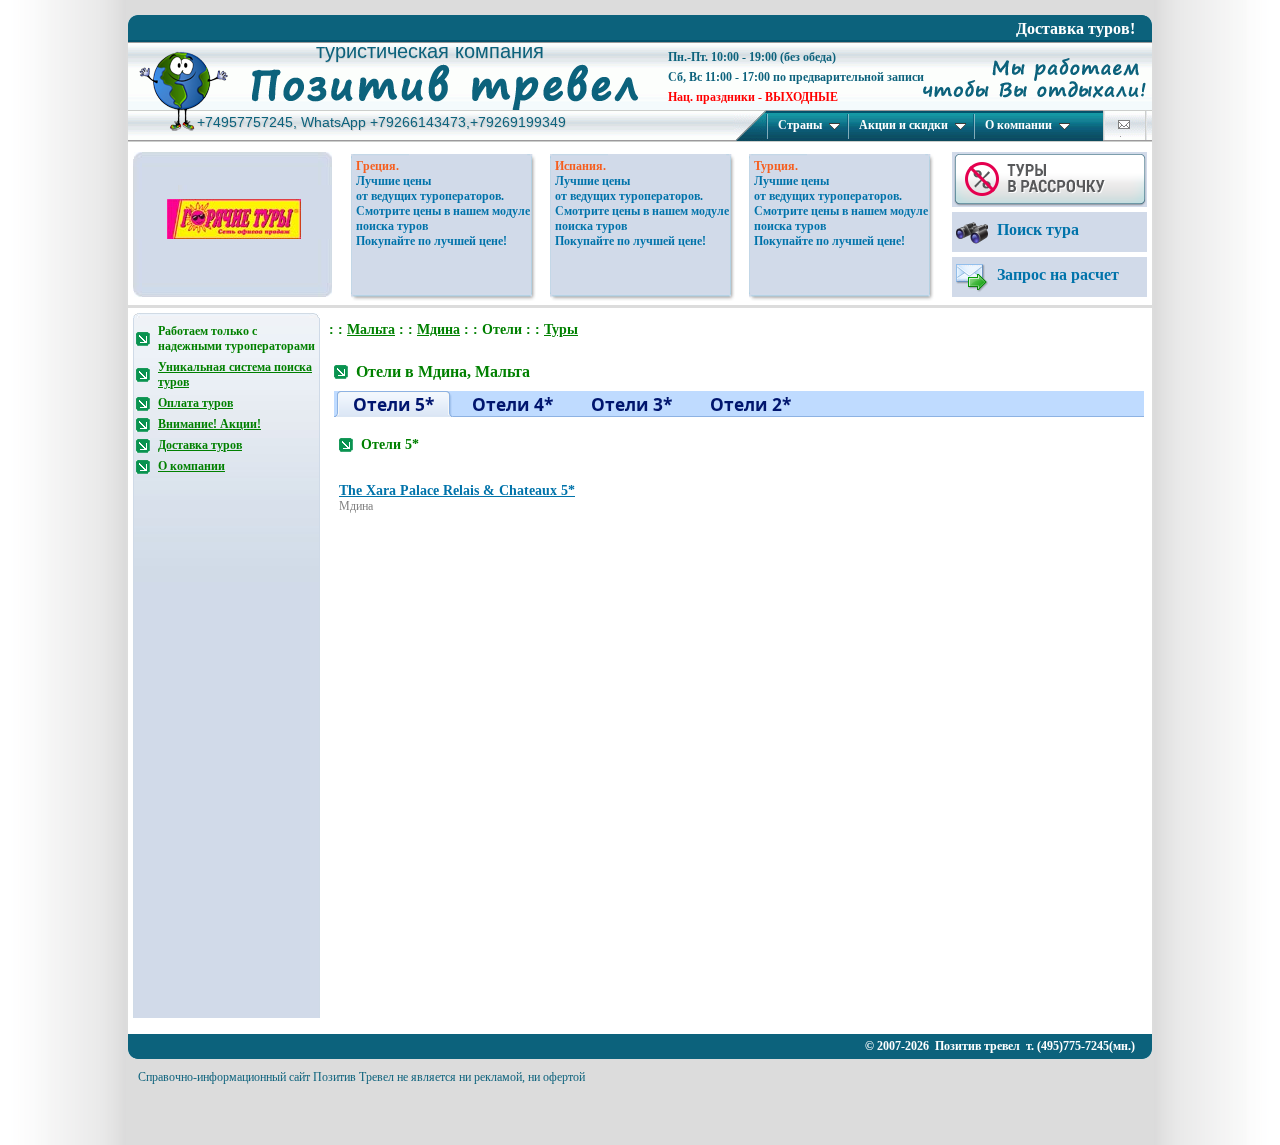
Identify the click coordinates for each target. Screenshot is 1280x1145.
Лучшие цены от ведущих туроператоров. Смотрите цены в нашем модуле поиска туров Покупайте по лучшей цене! (443, 211)
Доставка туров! (1075, 28)
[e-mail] (1124, 124)
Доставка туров (200, 445)
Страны (800, 125)
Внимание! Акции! (209, 424)
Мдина (438, 329)
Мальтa (371, 329)
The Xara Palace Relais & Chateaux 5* (457, 490)
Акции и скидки (903, 125)
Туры (561, 329)
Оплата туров (195, 403)
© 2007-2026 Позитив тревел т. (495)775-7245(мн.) (1000, 1046)
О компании (1018, 125)
